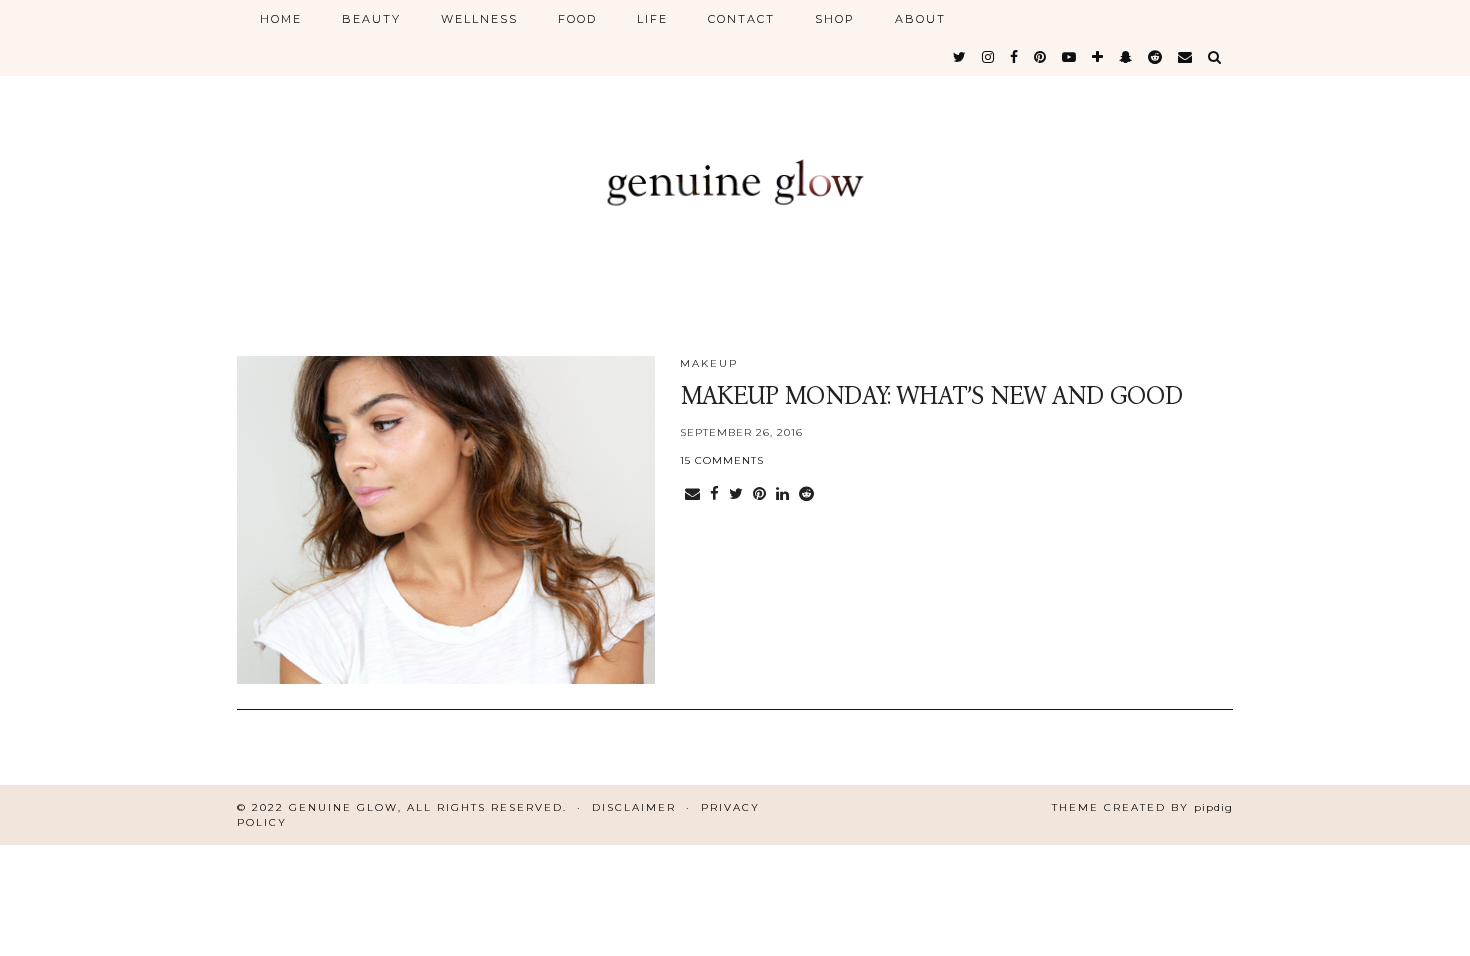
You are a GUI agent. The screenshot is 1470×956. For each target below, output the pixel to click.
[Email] (1186, 57)
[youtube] (1070, 57)
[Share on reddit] (806, 494)
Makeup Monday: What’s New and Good (931, 396)
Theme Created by (1142, 807)
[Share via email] (692, 494)
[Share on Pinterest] (759, 494)
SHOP (835, 19)
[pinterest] (1041, 57)
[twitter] (960, 57)
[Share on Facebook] (714, 494)
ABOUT (920, 19)
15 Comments (722, 460)
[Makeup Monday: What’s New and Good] (446, 520)
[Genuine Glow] (735, 163)
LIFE (652, 19)
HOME (281, 19)
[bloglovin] (1098, 57)
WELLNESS (479, 19)
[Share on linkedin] (782, 494)
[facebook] (1015, 57)
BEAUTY (371, 19)
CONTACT (741, 19)
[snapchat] (1126, 57)
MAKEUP (709, 363)
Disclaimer (634, 807)
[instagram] (989, 57)
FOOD (577, 19)
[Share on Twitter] (736, 494)
